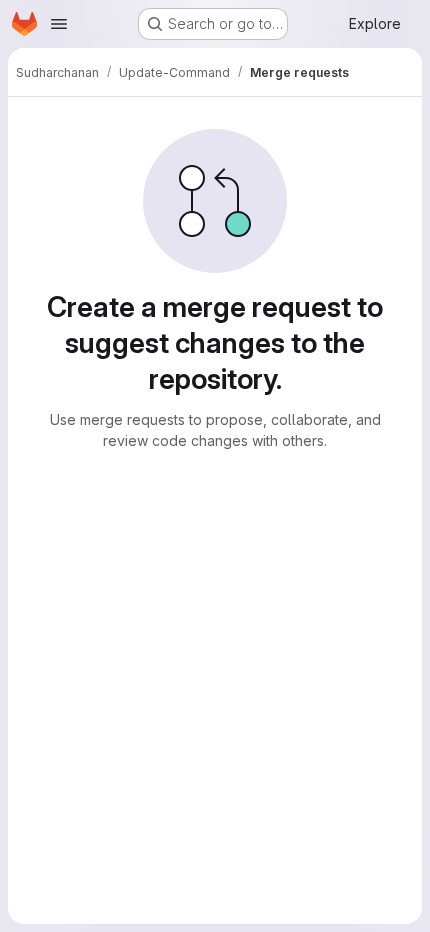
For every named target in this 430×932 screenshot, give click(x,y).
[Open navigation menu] (59, 24)
